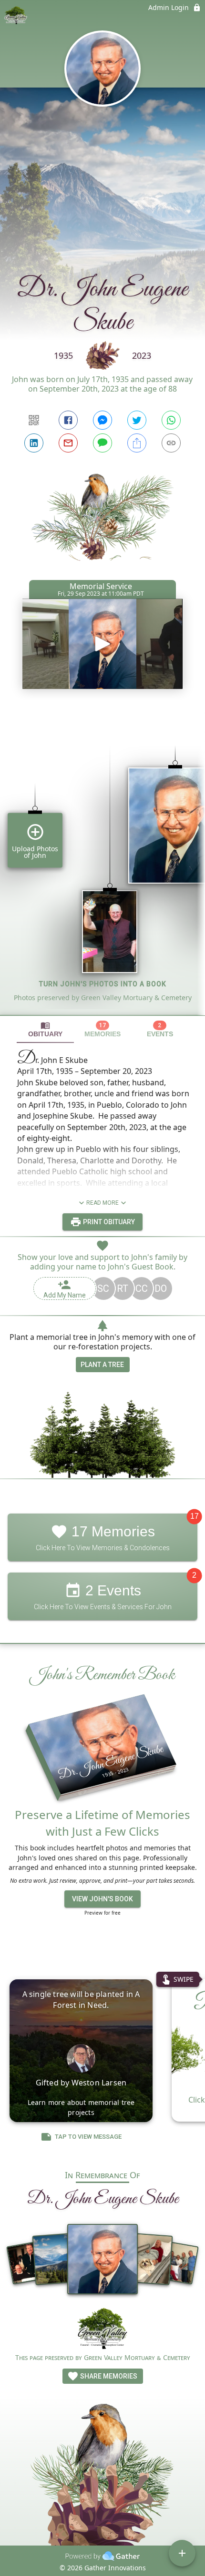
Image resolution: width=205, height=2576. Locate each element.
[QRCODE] (34, 420)
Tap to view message (88, 2137)
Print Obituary (108, 1222)
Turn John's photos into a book (103, 984)
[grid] (102, 864)
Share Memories (108, 2376)
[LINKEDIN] (34, 443)
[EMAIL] (68, 443)
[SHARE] (137, 443)
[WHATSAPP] (171, 420)
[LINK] (171, 443)
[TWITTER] (137, 420)
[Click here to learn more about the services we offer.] (102, 2330)
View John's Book (102, 1899)
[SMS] (102, 443)
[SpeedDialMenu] (182, 2553)
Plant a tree (102, 1365)
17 (195, 1516)
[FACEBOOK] (68, 420)
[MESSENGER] (102, 420)
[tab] (45, 1029)
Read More (102, 1203)
